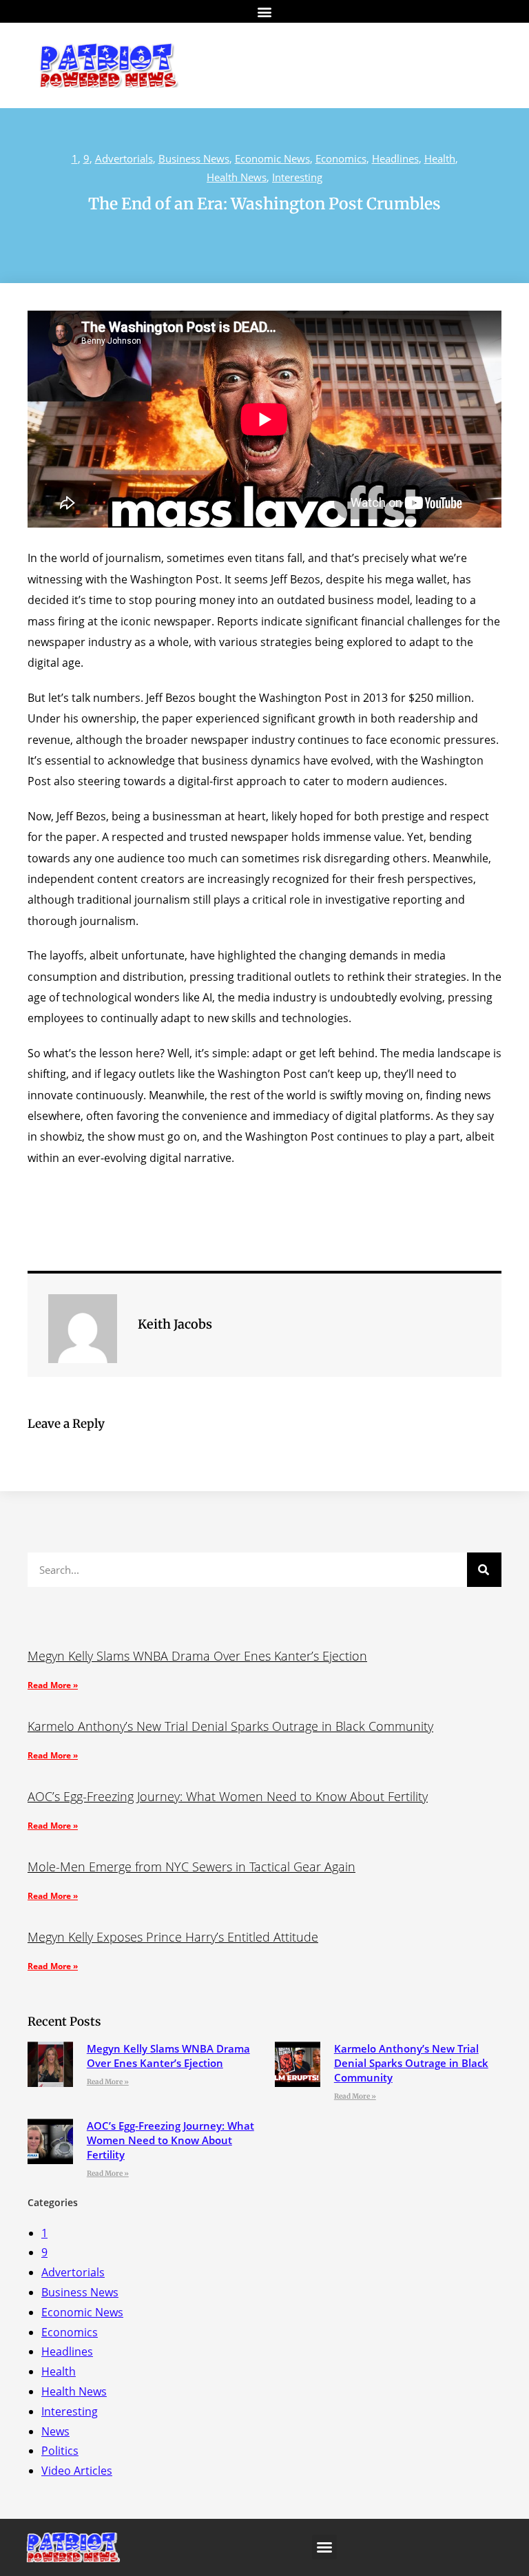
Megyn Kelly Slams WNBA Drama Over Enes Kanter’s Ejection (197, 1656)
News (55, 2431)
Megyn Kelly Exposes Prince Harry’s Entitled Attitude (173, 1937)
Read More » (53, 1685)
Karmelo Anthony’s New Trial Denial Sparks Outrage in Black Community (230, 1726)
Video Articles (77, 2471)
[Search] (484, 1570)
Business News (194, 158)
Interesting (297, 177)
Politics (60, 2451)
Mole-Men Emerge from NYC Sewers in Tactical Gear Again (191, 1867)
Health (440, 158)
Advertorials (124, 158)
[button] (265, 11)
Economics (341, 158)
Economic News (272, 158)
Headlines (395, 158)
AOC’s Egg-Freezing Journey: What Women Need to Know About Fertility (228, 1796)
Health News (237, 177)
